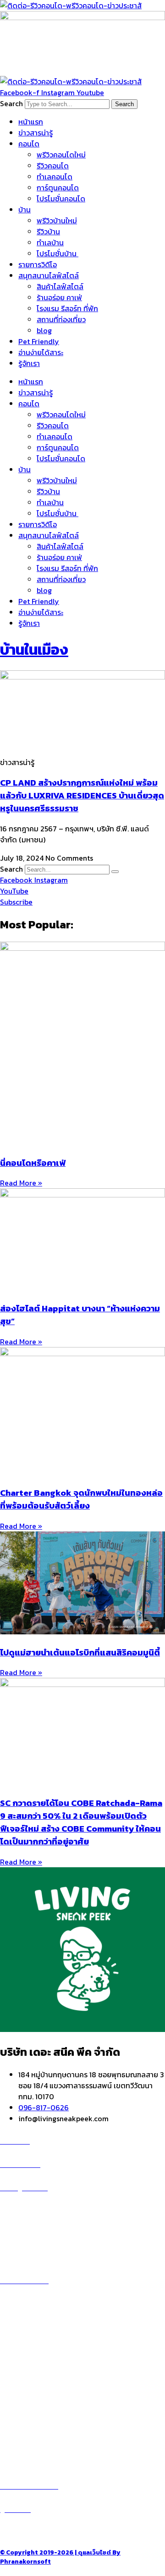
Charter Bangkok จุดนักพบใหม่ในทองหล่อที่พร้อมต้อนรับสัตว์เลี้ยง (81, 1499)
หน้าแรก (31, 122)
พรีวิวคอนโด (29, 2210)
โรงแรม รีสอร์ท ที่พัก (67, 308)
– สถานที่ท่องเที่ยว (28, 2416)
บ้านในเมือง (34, 650)
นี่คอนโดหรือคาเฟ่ (33, 1163)
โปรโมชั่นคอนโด (61, 199)
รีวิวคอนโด (53, 166)
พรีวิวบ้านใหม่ (57, 221)
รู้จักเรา (29, 363)
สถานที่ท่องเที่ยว (61, 319)
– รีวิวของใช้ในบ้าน (28, 2405)
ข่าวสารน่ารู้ (36, 133)
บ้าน (25, 210)
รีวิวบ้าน (48, 232)
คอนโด (29, 144)
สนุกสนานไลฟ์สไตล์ (49, 275)
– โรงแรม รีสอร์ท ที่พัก (34, 2427)
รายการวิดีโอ (38, 264)
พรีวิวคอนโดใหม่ (61, 155)
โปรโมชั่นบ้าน (58, 253)
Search (11, 103)
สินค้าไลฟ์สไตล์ (60, 286)
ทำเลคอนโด (55, 177)
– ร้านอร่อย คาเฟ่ (26, 2394)
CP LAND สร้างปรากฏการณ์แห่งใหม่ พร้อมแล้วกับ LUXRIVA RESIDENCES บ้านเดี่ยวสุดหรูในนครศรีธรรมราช (82, 795)
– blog (11, 2383)
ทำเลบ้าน (50, 243)
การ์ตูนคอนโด (58, 188)
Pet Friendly (39, 341)
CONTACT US (32, 2531)
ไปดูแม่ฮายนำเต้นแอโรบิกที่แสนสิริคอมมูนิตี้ (80, 1652)
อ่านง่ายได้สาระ (41, 352)
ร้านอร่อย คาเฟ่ (59, 297)
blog (44, 330)
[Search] (115, 872)
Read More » (21, 1183)
